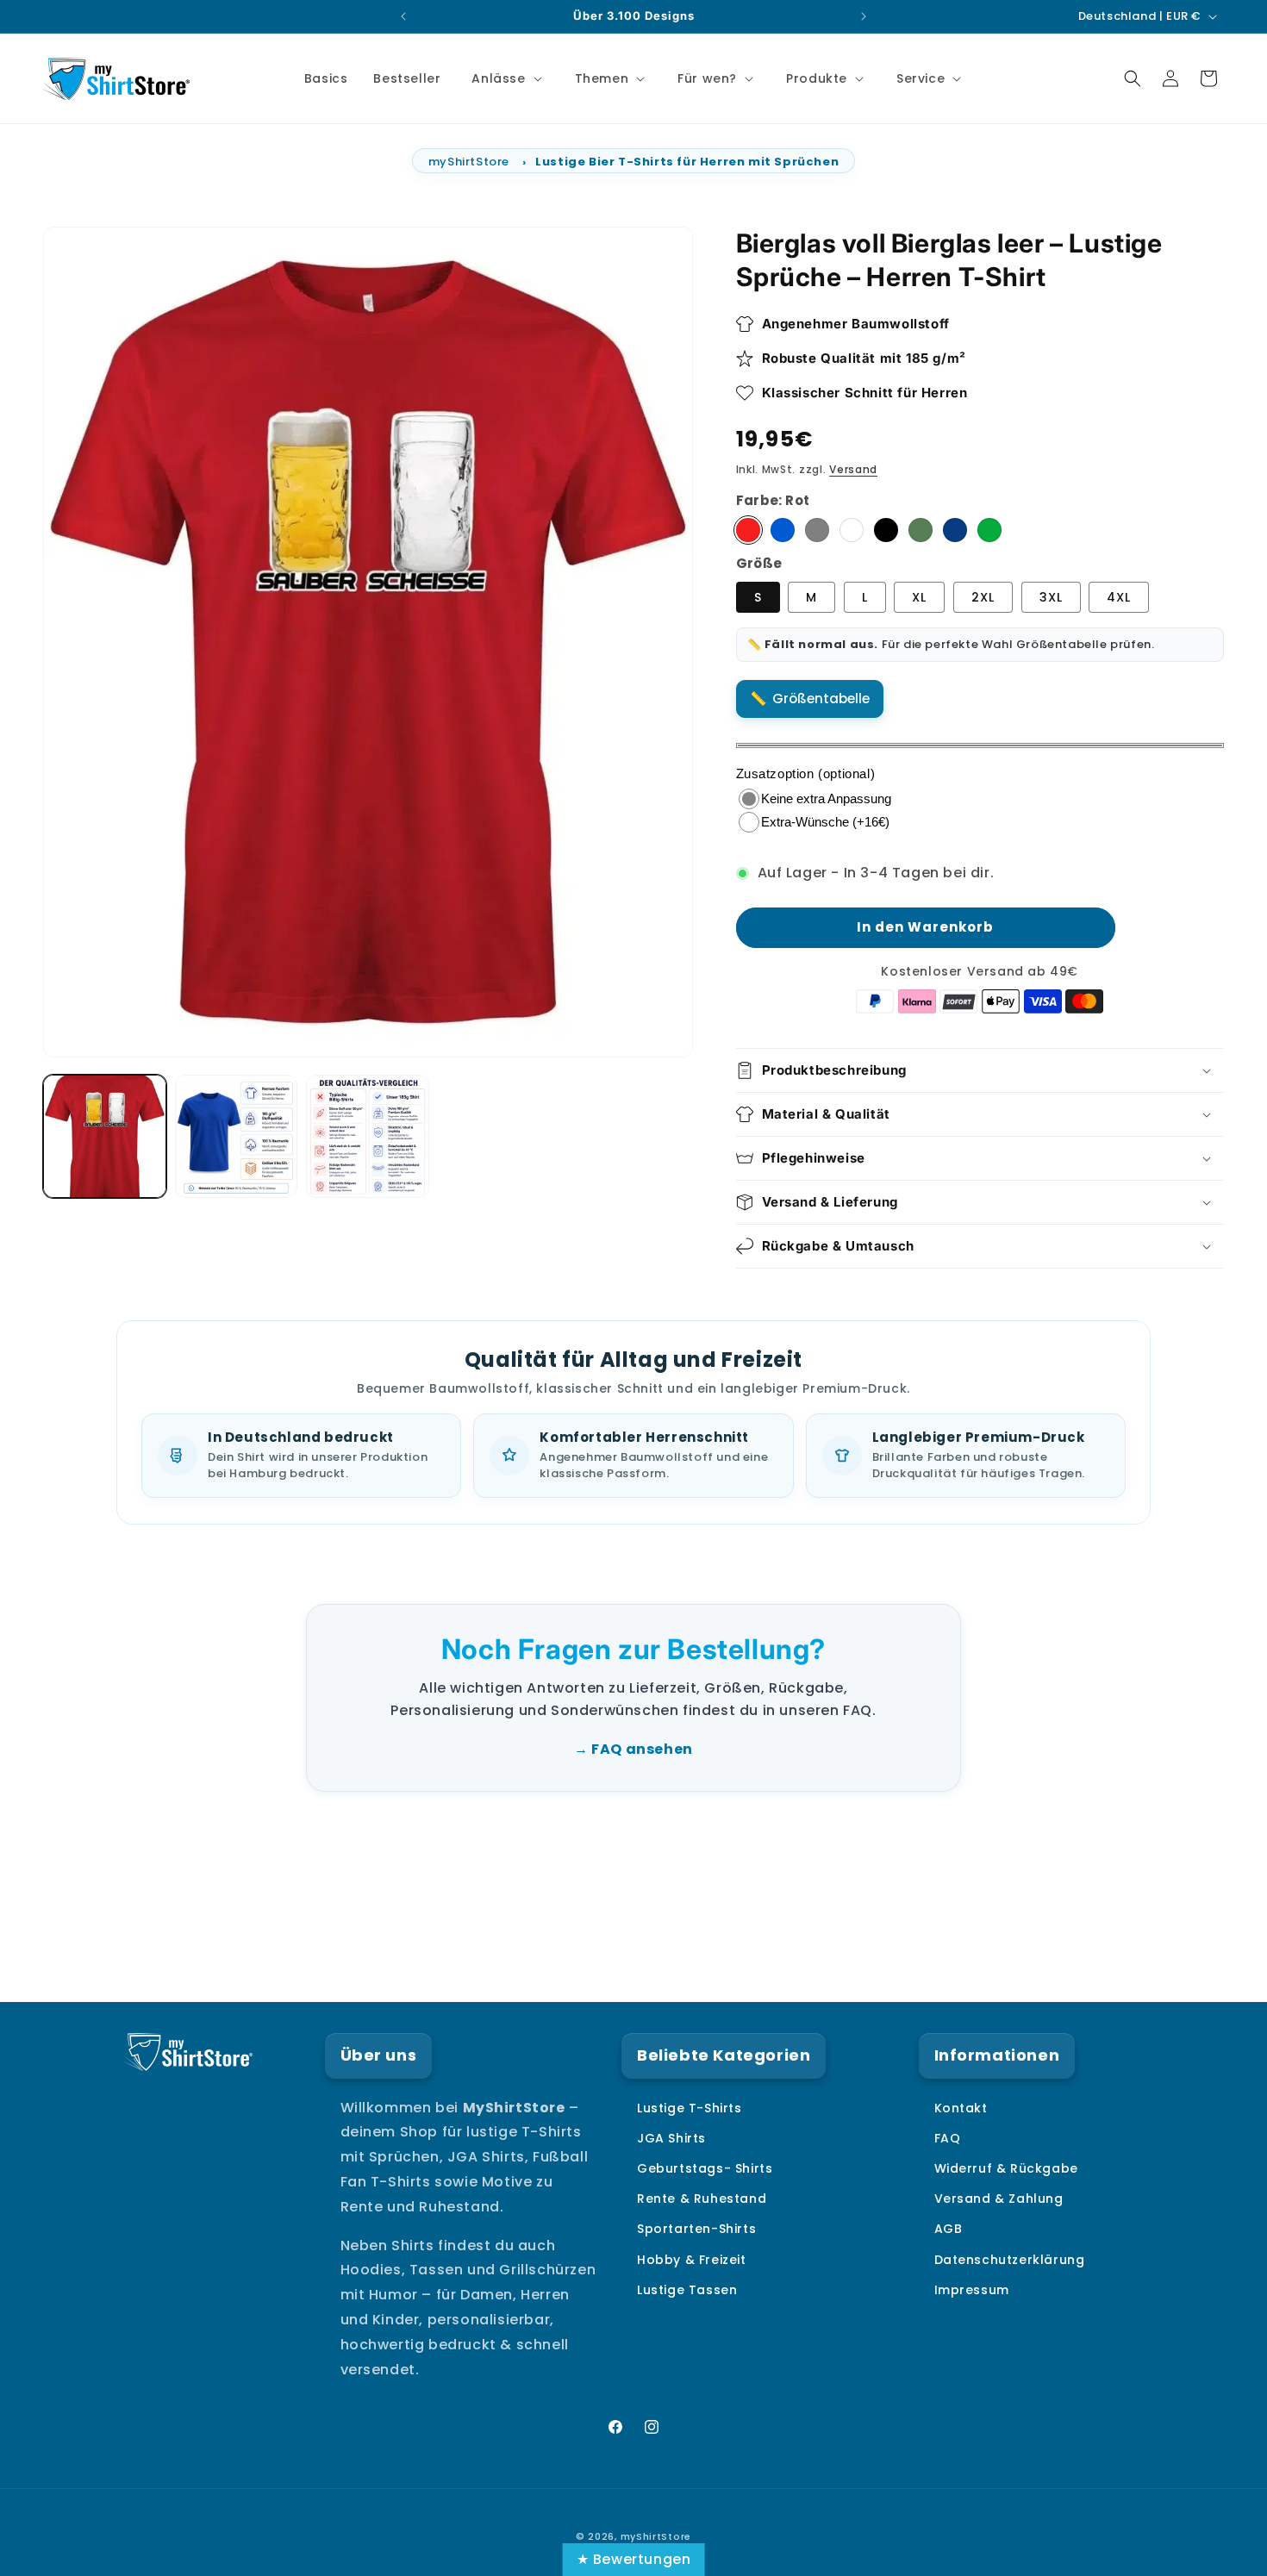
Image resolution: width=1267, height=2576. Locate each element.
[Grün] (989, 531)
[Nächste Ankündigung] (864, 16)
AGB (949, 2230)
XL (919, 597)
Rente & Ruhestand (702, 2199)
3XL (1051, 597)
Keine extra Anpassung (826, 798)
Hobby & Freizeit (692, 2260)
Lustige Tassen (687, 2290)
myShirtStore (469, 162)
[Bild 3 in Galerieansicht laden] (237, 1136)
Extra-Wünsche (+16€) (825, 822)
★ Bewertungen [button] (634, 2559)
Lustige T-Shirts (690, 2108)
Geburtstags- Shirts (705, 2168)
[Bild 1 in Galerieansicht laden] (105, 1136)
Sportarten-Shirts (696, 2230)
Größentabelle (821, 699)
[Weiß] (852, 531)
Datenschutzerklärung (1010, 2260)
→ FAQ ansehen (633, 1749)
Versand (853, 469)
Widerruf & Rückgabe (1006, 2168)
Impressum (972, 2290)
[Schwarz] (886, 531)
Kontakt (961, 2108)
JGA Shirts (671, 2138)
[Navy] (955, 531)
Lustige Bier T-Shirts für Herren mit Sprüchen (687, 162)
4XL (1119, 597)
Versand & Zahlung (999, 2199)
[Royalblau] (783, 531)
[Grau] (817, 531)
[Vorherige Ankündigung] (403, 16)
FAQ (948, 2138)
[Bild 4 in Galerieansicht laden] (368, 1136)
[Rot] (748, 531)
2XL (983, 597)
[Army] (921, 531)
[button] (505, 78)
